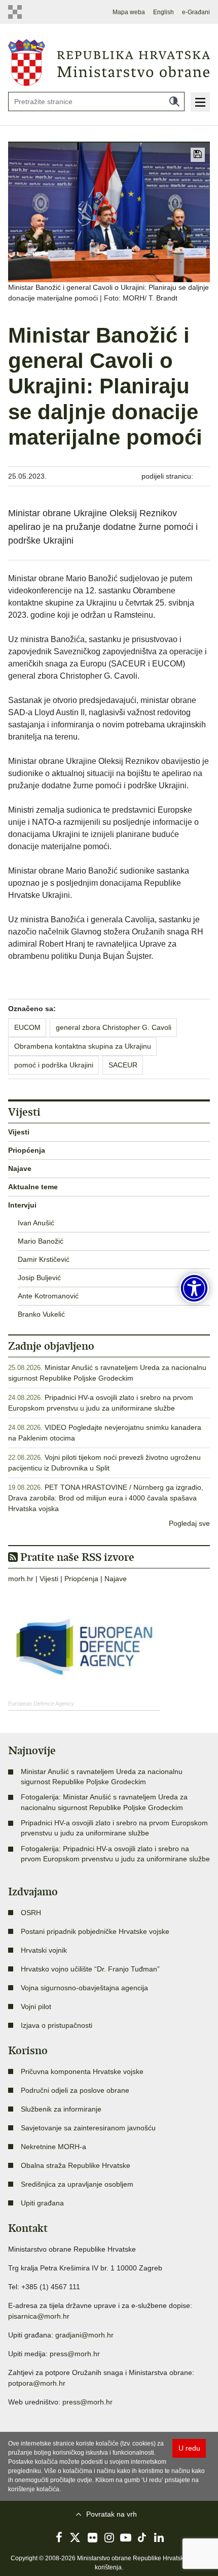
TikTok (142, 2537)
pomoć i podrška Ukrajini (54, 1065)
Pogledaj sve (189, 1523)
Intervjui (22, 1205)
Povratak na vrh (112, 2514)
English (163, 12)
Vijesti (19, 1132)
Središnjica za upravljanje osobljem (77, 2184)
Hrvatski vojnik (44, 1950)
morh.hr (21, 1579)
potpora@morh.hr (37, 2383)
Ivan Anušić (36, 1223)
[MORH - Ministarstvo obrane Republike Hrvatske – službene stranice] (109, 62)
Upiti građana (42, 2203)
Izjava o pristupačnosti (57, 2025)
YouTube (126, 2537)
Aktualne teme (33, 1187)
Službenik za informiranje (61, 2109)
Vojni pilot (36, 2006)
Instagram (109, 2537)
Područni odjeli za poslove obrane (75, 2090)
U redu (189, 2448)
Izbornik (200, 102)
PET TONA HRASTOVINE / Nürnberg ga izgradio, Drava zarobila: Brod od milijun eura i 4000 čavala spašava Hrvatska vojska (106, 1498)
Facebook (59, 2537)
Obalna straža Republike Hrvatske (76, 2165)
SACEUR (123, 1065)
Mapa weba (129, 12)
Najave (20, 1168)
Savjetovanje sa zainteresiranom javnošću (88, 2128)
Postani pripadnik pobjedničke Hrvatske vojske (95, 1931)
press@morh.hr (75, 2354)
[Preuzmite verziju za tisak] (198, 155)
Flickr (92, 2537)
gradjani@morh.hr (84, 2335)
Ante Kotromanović (48, 1296)
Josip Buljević (39, 1278)
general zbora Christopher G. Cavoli (114, 1027)
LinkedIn (159, 2537)
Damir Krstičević (44, 1259)
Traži (174, 102)
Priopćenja (27, 1150)
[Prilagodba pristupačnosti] (194, 1288)
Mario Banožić (41, 1241)
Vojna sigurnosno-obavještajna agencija (84, 1988)
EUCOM (27, 1027)
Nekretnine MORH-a (53, 2147)
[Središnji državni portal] (18, 12)
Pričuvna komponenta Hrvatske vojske (82, 2071)
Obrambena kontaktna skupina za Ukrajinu (83, 1046)
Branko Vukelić (41, 1314)
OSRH (31, 1913)
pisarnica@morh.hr (39, 2316)
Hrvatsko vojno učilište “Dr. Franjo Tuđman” (90, 1969)
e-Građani (196, 12)
